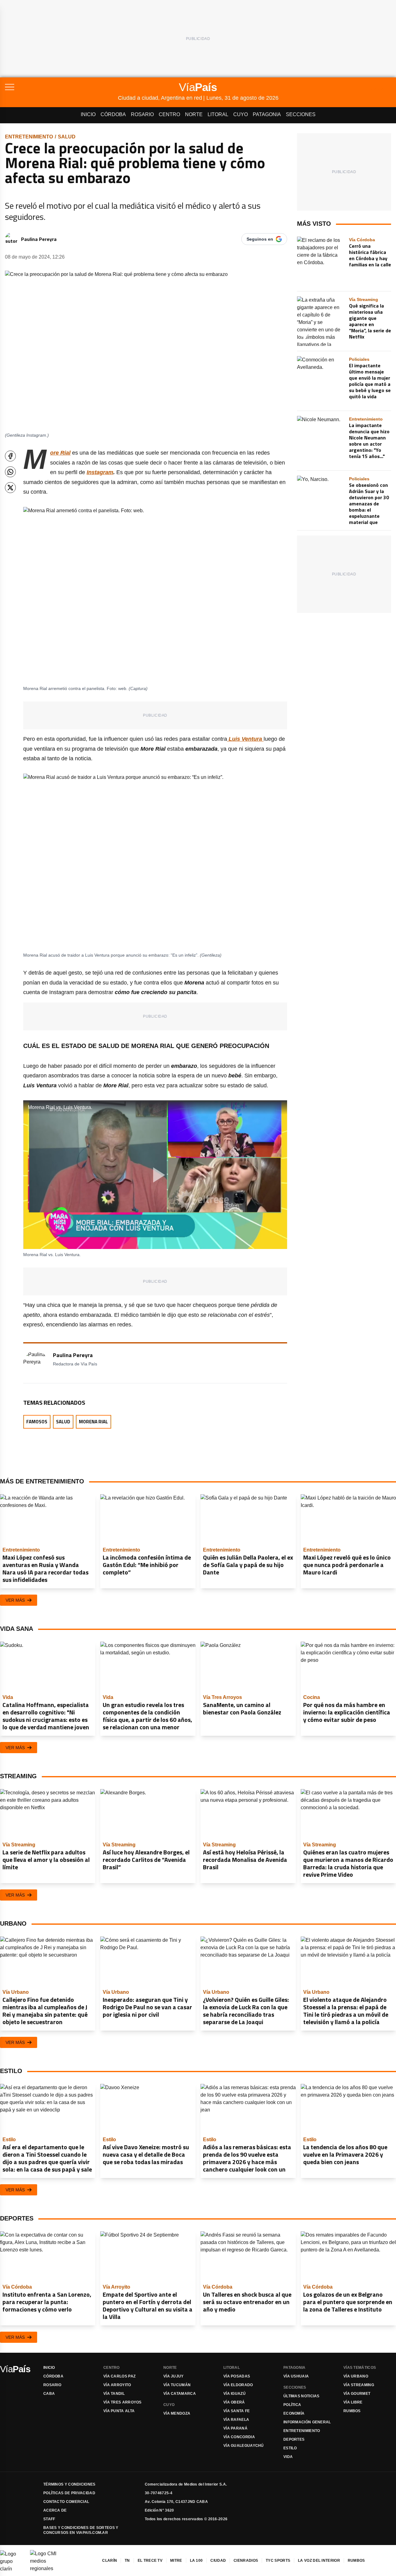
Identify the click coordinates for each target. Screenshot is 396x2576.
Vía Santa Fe (237, 2411)
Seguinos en (260, 239)
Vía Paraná (235, 2428)
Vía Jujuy (174, 2376)
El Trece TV (150, 2561)
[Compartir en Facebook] (10, 456)
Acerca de (55, 2510)
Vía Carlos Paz (119, 2376)
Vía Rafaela (236, 2420)
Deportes (294, 2439)
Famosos (37, 1422)
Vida (288, 2457)
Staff (49, 2519)
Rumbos (352, 2411)
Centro (169, 114)
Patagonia (267, 114)
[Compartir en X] (10, 488)
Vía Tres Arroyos (123, 2402)
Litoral (218, 114)
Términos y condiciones (69, 2484)
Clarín (110, 2561)
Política (292, 2405)
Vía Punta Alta (119, 2411)
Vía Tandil (114, 2394)
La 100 (196, 2561)
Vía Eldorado (238, 2385)
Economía (294, 2413)
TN (127, 2561)
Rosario (142, 114)
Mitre (176, 2561)
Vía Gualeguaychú (244, 2446)
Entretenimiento (29, 137)
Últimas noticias (301, 2396)
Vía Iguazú (235, 2394)
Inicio (88, 114)
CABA (49, 2394)
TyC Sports (278, 2561)
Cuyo (241, 114)
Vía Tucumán (177, 2385)
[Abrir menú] (61, 87)
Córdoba (113, 114)
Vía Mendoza (177, 2413)
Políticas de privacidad (69, 2493)
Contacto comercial (66, 2502)
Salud (67, 137)
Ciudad (218, 2561)
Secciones (301, 114)
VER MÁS (15, 1600)
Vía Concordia (239, 2437)
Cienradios (246, 2561)
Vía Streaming (359, 2385)
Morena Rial (93, 1422)
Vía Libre (353, 2402)
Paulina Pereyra (39, 239)
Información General (307, 2422)
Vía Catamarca (180, 2394)
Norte (194, 114)
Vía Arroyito (117, 2385)
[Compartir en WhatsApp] (10, 472)
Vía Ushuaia (296, 2376)
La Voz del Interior (319, 2561)
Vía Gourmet (357, 2394)
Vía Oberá (234, 2402)
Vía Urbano (356, 2376)
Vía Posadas (237, 2376)
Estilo (290, 2448)
